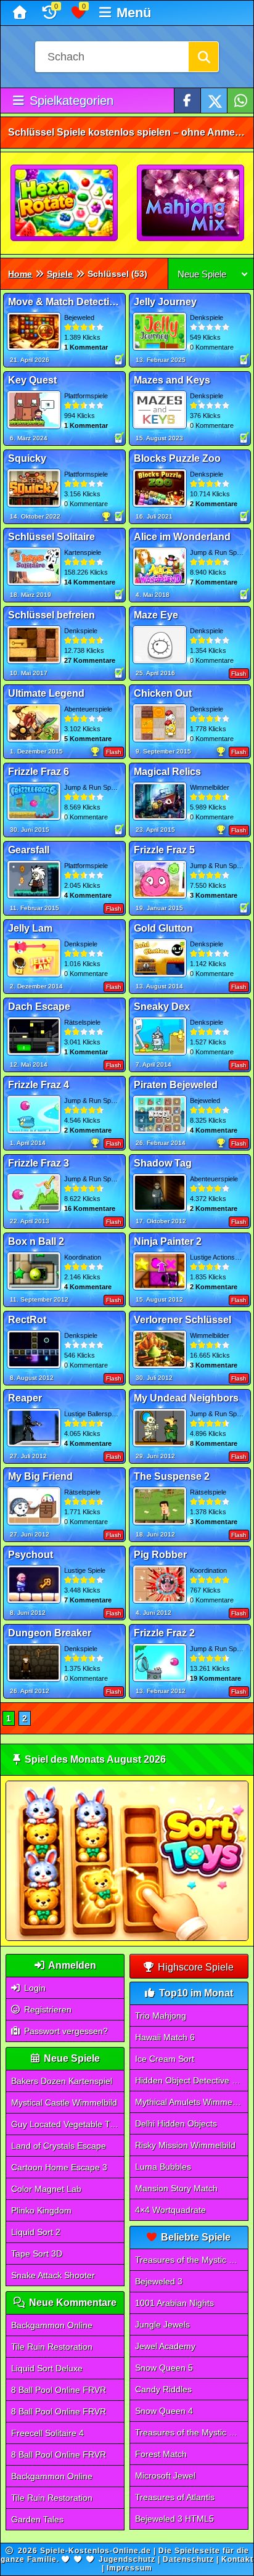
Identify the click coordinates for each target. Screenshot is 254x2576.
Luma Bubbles (163, 2167)
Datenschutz (188, 2559)
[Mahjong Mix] (191, 203)
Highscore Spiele (195, 1967)
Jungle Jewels (162, 2324)
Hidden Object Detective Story (192, 2080)
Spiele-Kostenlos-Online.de (96, 2551)
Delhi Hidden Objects (176, 2123)
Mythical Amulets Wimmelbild (191, 2102)
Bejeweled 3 (159, 2281)
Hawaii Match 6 (165, 2037)
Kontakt (237, 2559)
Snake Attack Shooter (53, 2275)
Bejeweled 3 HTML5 (174, 2519)
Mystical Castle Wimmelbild (64, 2102)
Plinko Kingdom (41, 2210)
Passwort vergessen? (65, 2031)
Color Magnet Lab (46, 2189)
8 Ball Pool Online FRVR (59, 2390)
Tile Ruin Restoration (52, 2347)
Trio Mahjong (161, 2016)
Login (34, 1988)
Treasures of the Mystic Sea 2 (192, 2432)
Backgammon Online (52, 2325)
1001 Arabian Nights (174, 2303)
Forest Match (161, 2454)
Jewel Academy (165, 2346)
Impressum (129, 2568)
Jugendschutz (127, 2559)
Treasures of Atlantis (175, 2497)
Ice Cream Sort (165, 2059)
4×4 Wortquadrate (170, 2210)
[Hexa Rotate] (65, 203)
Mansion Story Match (176, 2188)
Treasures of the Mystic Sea (190, 2260)
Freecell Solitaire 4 (47, 2433)
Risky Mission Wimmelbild (185, 2145)
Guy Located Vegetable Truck (68, 2124)
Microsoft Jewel (165, 2476)
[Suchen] (203, 57)
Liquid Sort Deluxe (47, 2368)
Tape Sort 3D (37, 2254)
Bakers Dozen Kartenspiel (62, 2081)
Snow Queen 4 (164, 2411)
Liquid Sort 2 (36, 2232)
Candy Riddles (163, 2389)
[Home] (21, 13)
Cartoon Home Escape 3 (59, 2167)
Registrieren (47, 2009)
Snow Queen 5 (164, 2368)
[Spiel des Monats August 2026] (127, 1938)
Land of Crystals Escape (59, 2146)
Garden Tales (37, 2519)
